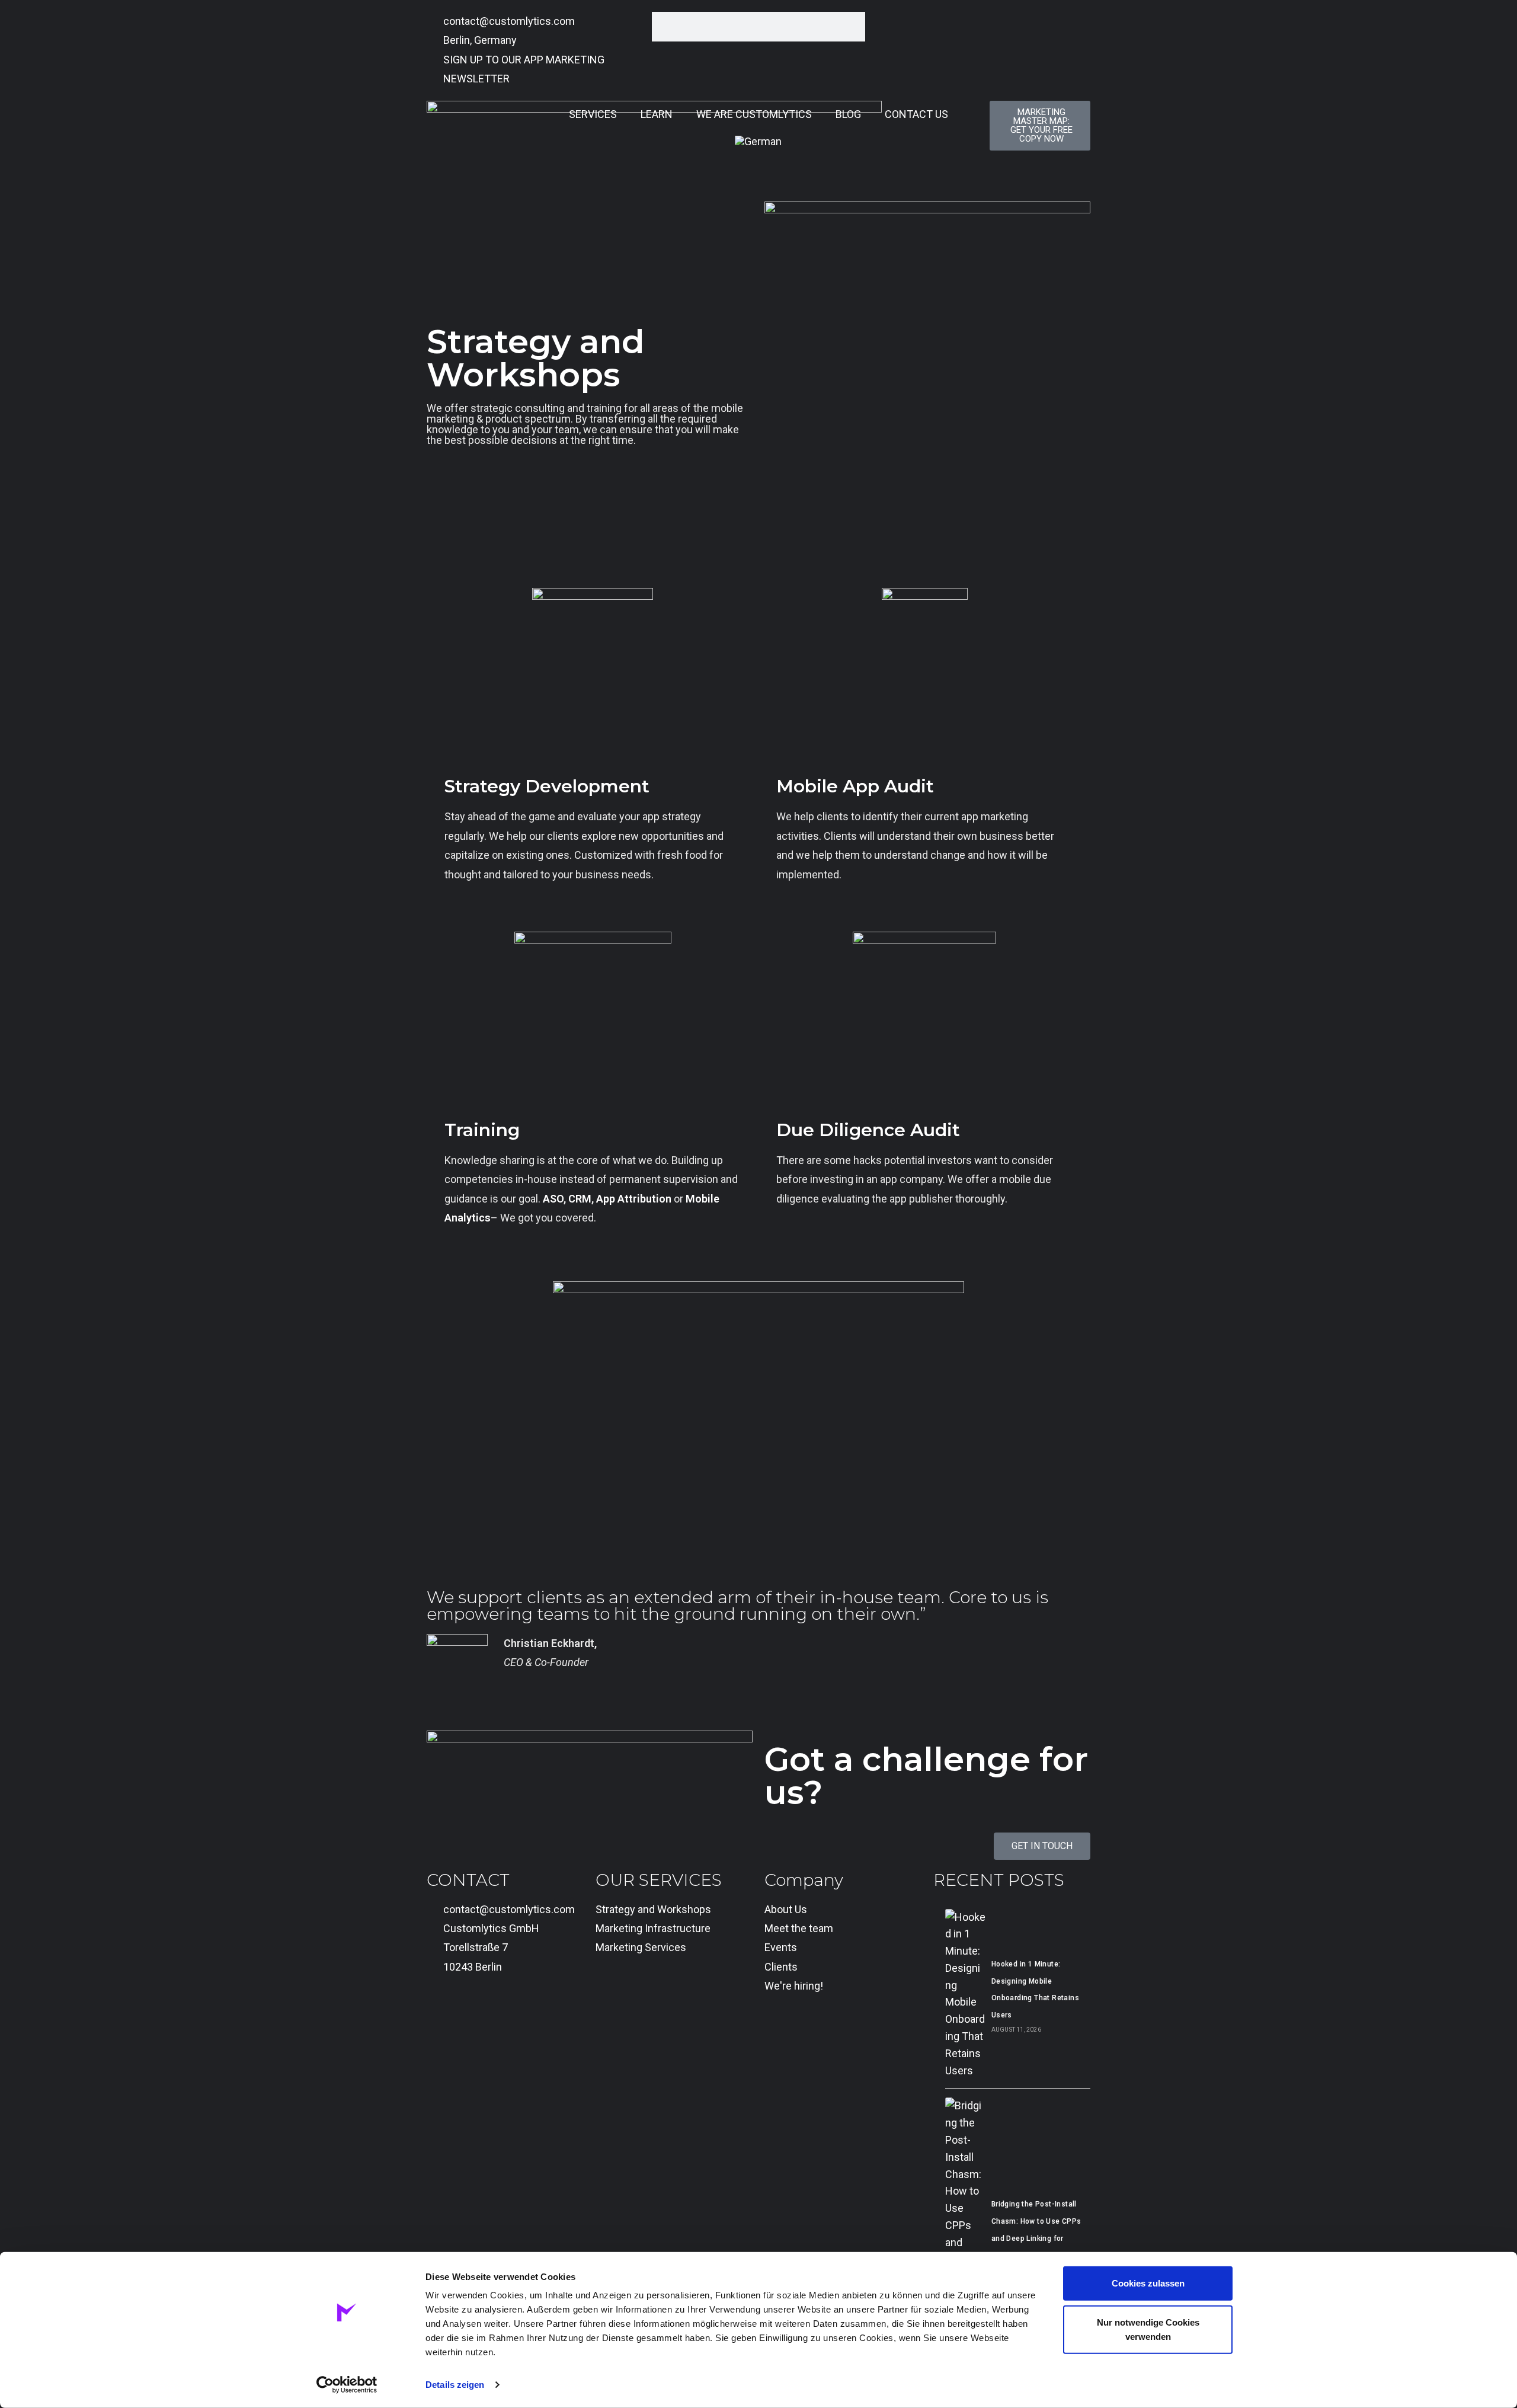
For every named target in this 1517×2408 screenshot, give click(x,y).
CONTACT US (916, 114)
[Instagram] (505, 2015)
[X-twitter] (473, 2015)
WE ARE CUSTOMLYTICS (754, 114)
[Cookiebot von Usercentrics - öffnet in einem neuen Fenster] (347, 2385)
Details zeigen (455, 2385)
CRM (580, 1199)
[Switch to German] (758, 142)
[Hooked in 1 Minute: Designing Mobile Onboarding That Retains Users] (965, 1994)
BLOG (848, 114)
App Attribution (634, 1199)
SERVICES (593, 114)
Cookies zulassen (1148, 2283)
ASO (553, 1199)
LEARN (657, 114)
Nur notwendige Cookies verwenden (1148, 2329)
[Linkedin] (441, 2015)
